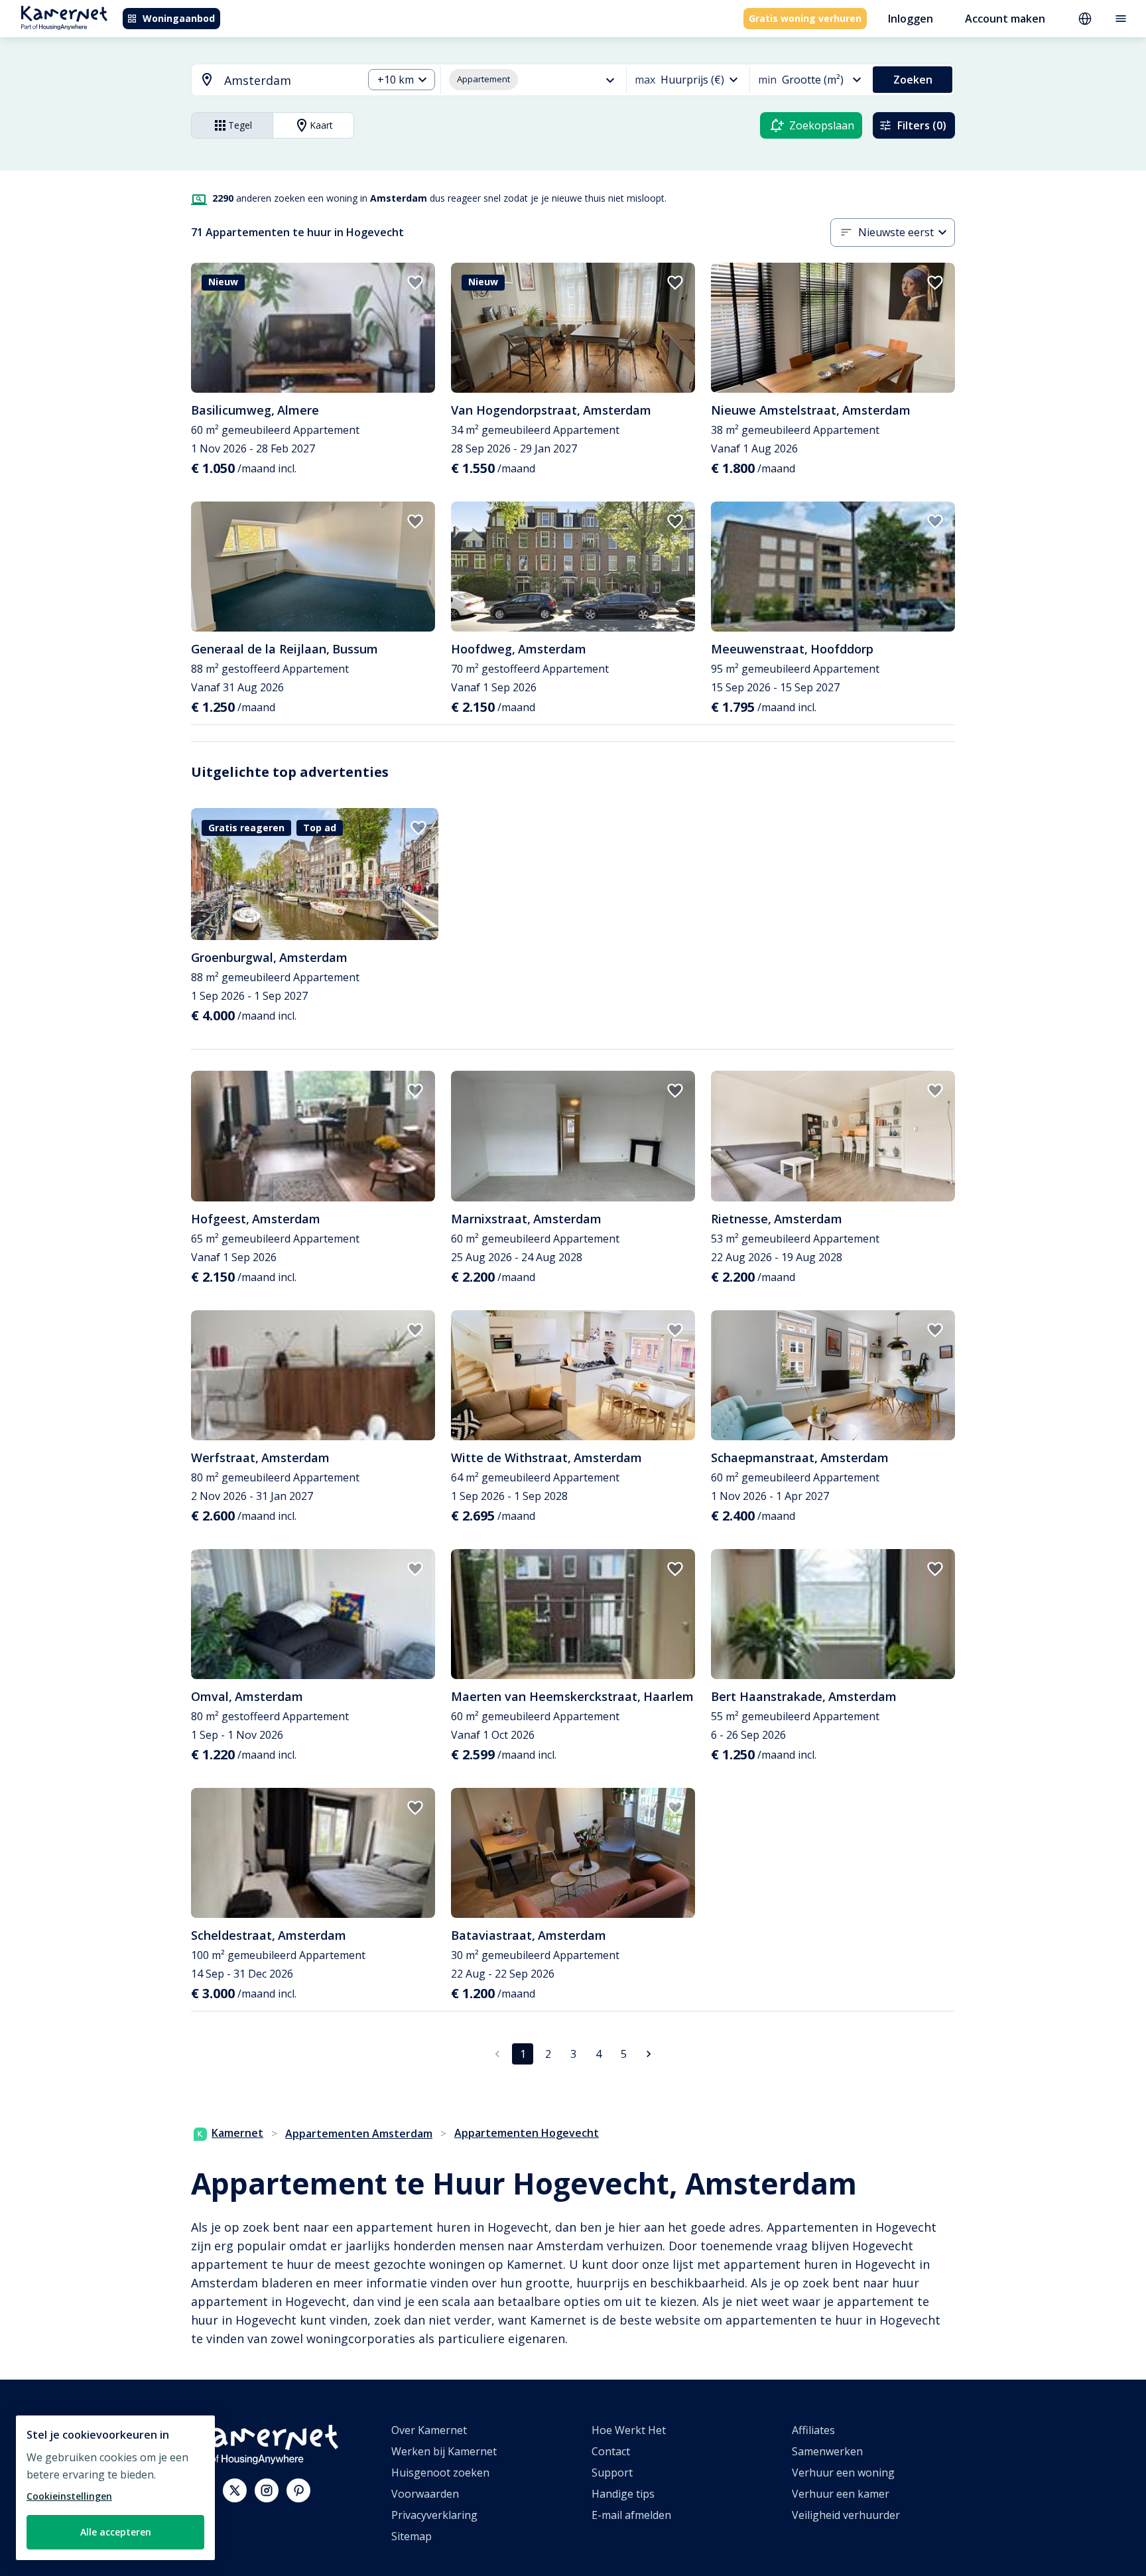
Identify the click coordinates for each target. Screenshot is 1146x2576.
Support (612, 2473)
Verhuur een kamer (841, 2494)
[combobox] (269, 81)
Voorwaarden (425, 2494)
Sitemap (412, 2536)
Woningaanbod (179, 18)
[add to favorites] (415, 283)
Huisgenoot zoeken (440, 2473)
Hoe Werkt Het (629, 2430)
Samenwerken (827, 2451)
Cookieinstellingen (69, 2496)
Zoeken (913, 80)
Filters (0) (922, 125)
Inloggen (911, 19)
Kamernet (237, 2133)
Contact (611, 2451)
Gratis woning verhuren (805, 18)
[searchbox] (289, 81)
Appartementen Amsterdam (359, 2134)
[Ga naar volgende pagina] (649, 2054)
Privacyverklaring (434, 2515)
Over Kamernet (429, 2430)
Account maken (1005, 19)
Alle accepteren (116, 2532)
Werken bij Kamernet (444, 2451)
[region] (115, 2488)
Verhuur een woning (843, 2473)
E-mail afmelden (631, 2515)
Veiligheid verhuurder (846, 2515)
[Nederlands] (1085, 19)
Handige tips (623, 2494)
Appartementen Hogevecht (527, 2133)
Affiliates (813, 2430)
